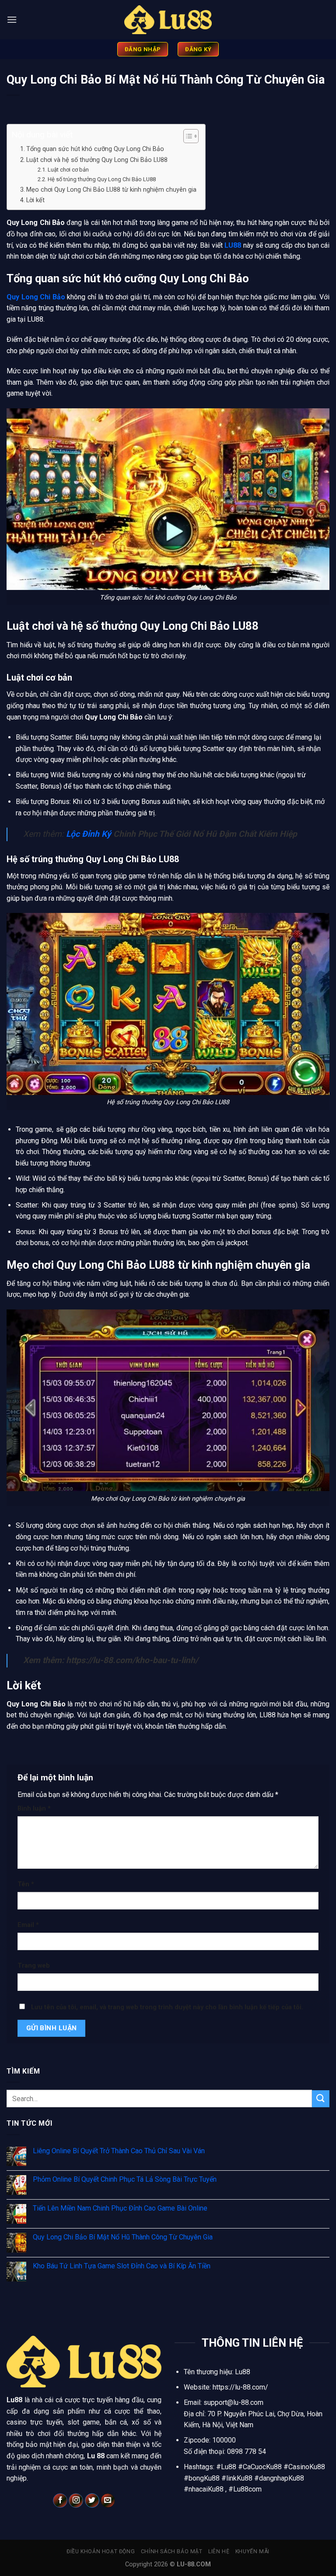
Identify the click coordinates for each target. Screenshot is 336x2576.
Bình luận (34, 1809)
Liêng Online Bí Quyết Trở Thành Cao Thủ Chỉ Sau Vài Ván (119, 2151)
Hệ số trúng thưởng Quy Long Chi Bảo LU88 (102, 179)
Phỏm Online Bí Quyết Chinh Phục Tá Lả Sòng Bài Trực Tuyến (125, 2179)
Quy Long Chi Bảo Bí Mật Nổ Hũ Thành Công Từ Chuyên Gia (123, 2237)
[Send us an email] (108, 2501)
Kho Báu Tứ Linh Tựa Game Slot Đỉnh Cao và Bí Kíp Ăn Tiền (122, 2266)
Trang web (34, 1966)
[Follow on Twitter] (92, 2501)
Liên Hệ (219, 2551)
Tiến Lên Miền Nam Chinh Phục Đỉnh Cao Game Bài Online (120, 2208)
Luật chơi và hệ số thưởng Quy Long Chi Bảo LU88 (97, 160)
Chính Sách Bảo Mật (172, 2551)
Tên (26, 1884)
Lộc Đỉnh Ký (89, 834)
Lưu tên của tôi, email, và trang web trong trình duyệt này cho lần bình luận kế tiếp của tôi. (167, 2007)
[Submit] (321, 2099)
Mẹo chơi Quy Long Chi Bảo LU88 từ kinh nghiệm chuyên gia (111, 190)
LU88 (233, 245)
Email (28, 1925)
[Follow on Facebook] (60, 2501)
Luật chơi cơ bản (68, 170)
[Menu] (12, 19)
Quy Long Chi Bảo (36, 297)
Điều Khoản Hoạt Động (101, 2551)
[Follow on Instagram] (76, 2501)
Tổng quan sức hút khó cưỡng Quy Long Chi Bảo (95, 149)
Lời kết (35, 200)
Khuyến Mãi (252, 2551)
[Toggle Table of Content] (187, 136)
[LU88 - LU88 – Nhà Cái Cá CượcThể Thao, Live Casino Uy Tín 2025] (168, 20)
